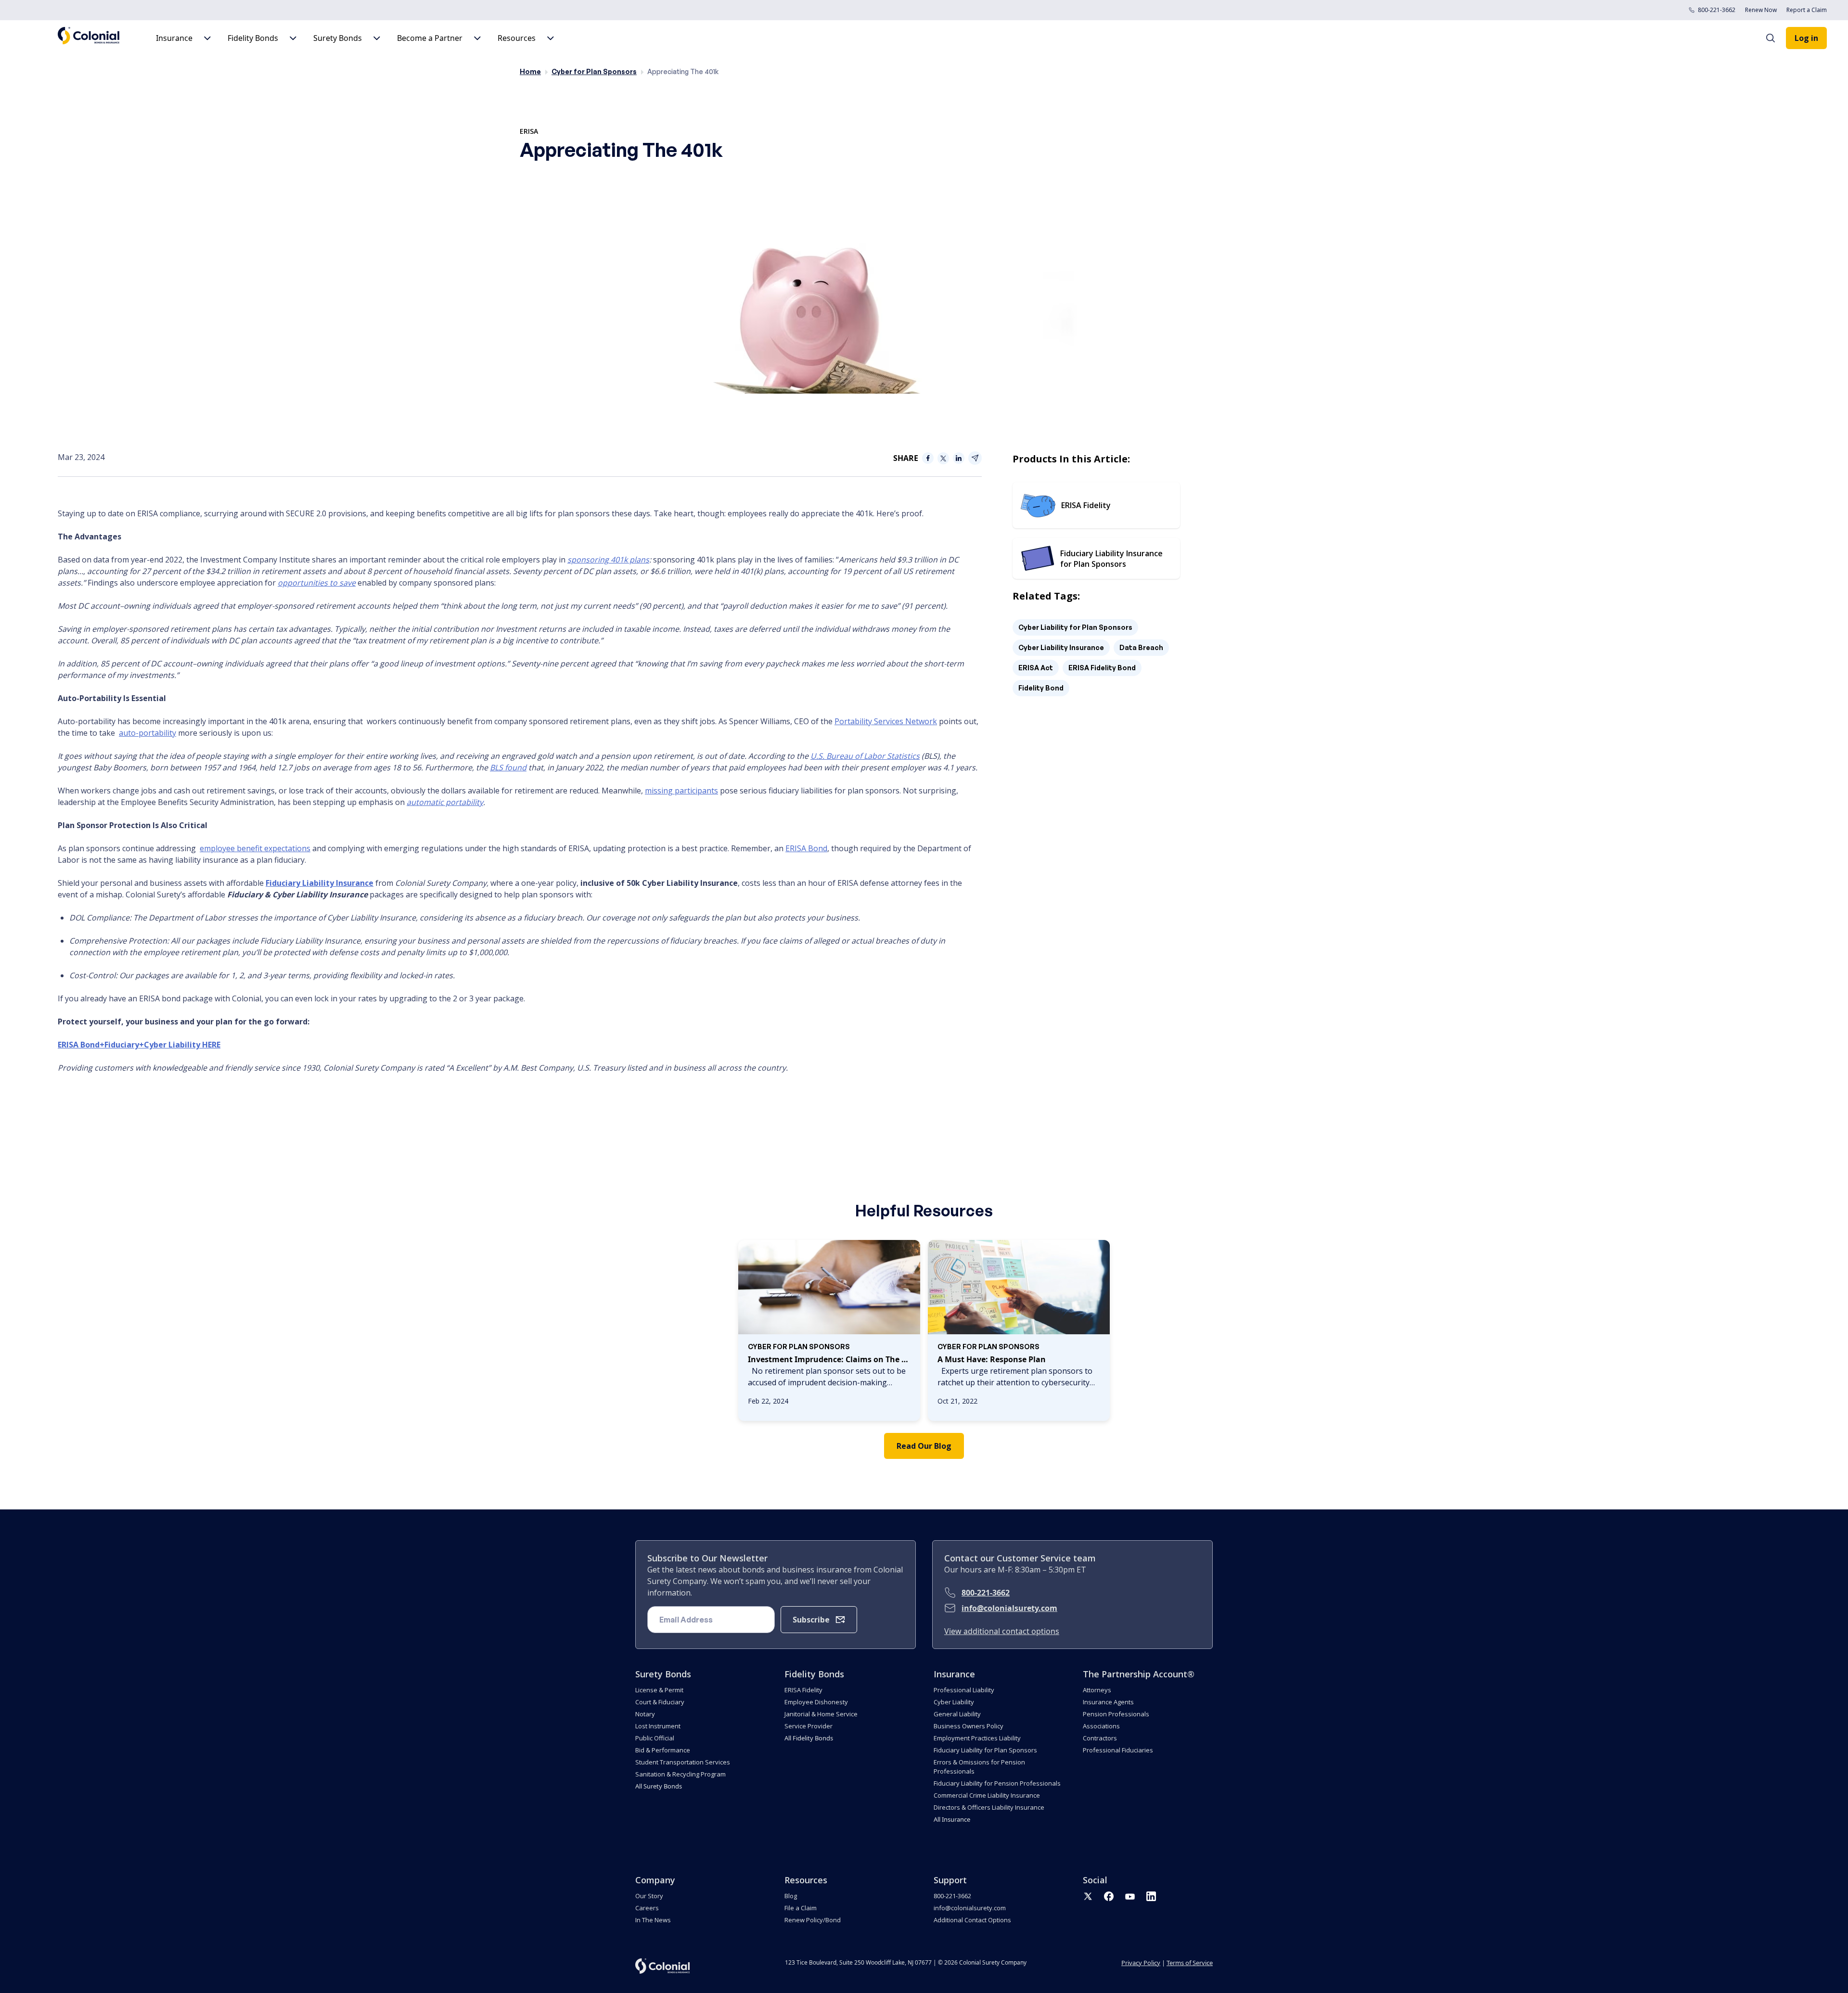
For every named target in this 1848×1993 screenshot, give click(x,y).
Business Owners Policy (969, 1726)
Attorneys (1097, 1690)
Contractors (1100, 1738)
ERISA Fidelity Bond (1102, 668)
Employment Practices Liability (977, 1738)
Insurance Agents (1108, 1702)
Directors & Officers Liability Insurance (989, 1807)
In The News (653, 1920)
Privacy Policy (1141, 1963)
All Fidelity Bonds (809, 1738)
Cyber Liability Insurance (1061, 647)
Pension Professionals (1116, 1714)
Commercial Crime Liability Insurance (987, 1795)
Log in (1806, 38)
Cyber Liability (954, 1702)
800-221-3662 (1717, 10)
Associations (1101, 1726)
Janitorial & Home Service (821, 1714)
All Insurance (952, 1819)
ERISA (529, 131)
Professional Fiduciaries (1118, 1750)
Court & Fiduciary (660, 1702)
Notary (645, 1714)
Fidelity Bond (1041, 688)
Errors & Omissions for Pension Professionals (979, 1767)
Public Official (655, 1738)
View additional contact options (1002, 1631)
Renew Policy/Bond (813, 1920)
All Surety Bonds (659, 1786)
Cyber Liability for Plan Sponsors (1075, 627)
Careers (647, 1908)
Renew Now (1761, 10)
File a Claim (801, 1908)
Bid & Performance (663, 1750)
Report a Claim (1807, 10)
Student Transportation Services (683, 1762)
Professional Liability (964, 1690)
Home (530, 71)
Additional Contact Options (972, 1920)
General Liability (957, 1714)
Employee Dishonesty (816, 1702)
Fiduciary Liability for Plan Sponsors (985, 1750)
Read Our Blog (924, 1446)
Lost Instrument (658, 1726)
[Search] (1775, 38)
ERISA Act (1036, 668)
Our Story (649, 1896)
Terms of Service (1190, 1963)
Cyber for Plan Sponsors (594, 71)
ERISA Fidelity (803, 1690)
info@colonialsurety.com (1009, 1608)
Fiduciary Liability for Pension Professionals (997, 1783)
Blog (791, 1896)
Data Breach (1141, 647)
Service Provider (808, 1726)
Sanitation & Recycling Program (680, 1774)
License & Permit (659, 1690)
